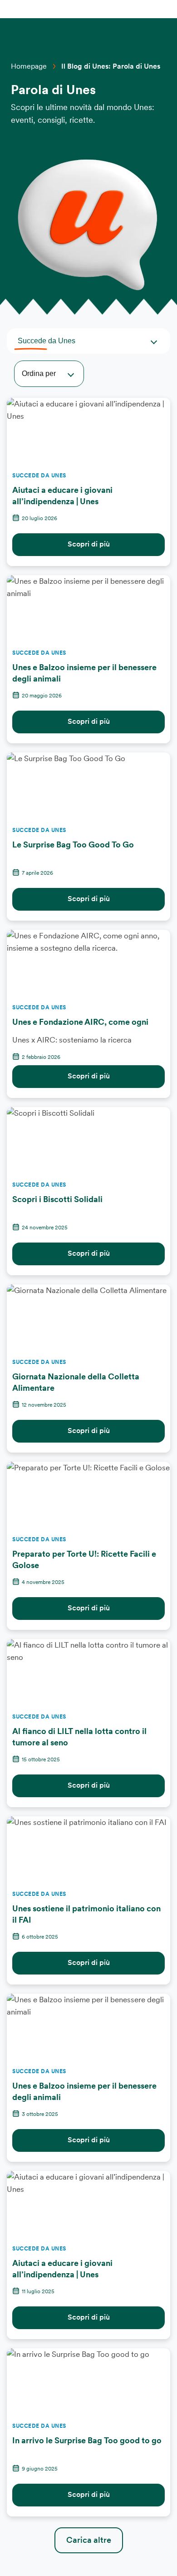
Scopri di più (89, 544)
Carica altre (89, 2540)
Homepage (29, 66)
